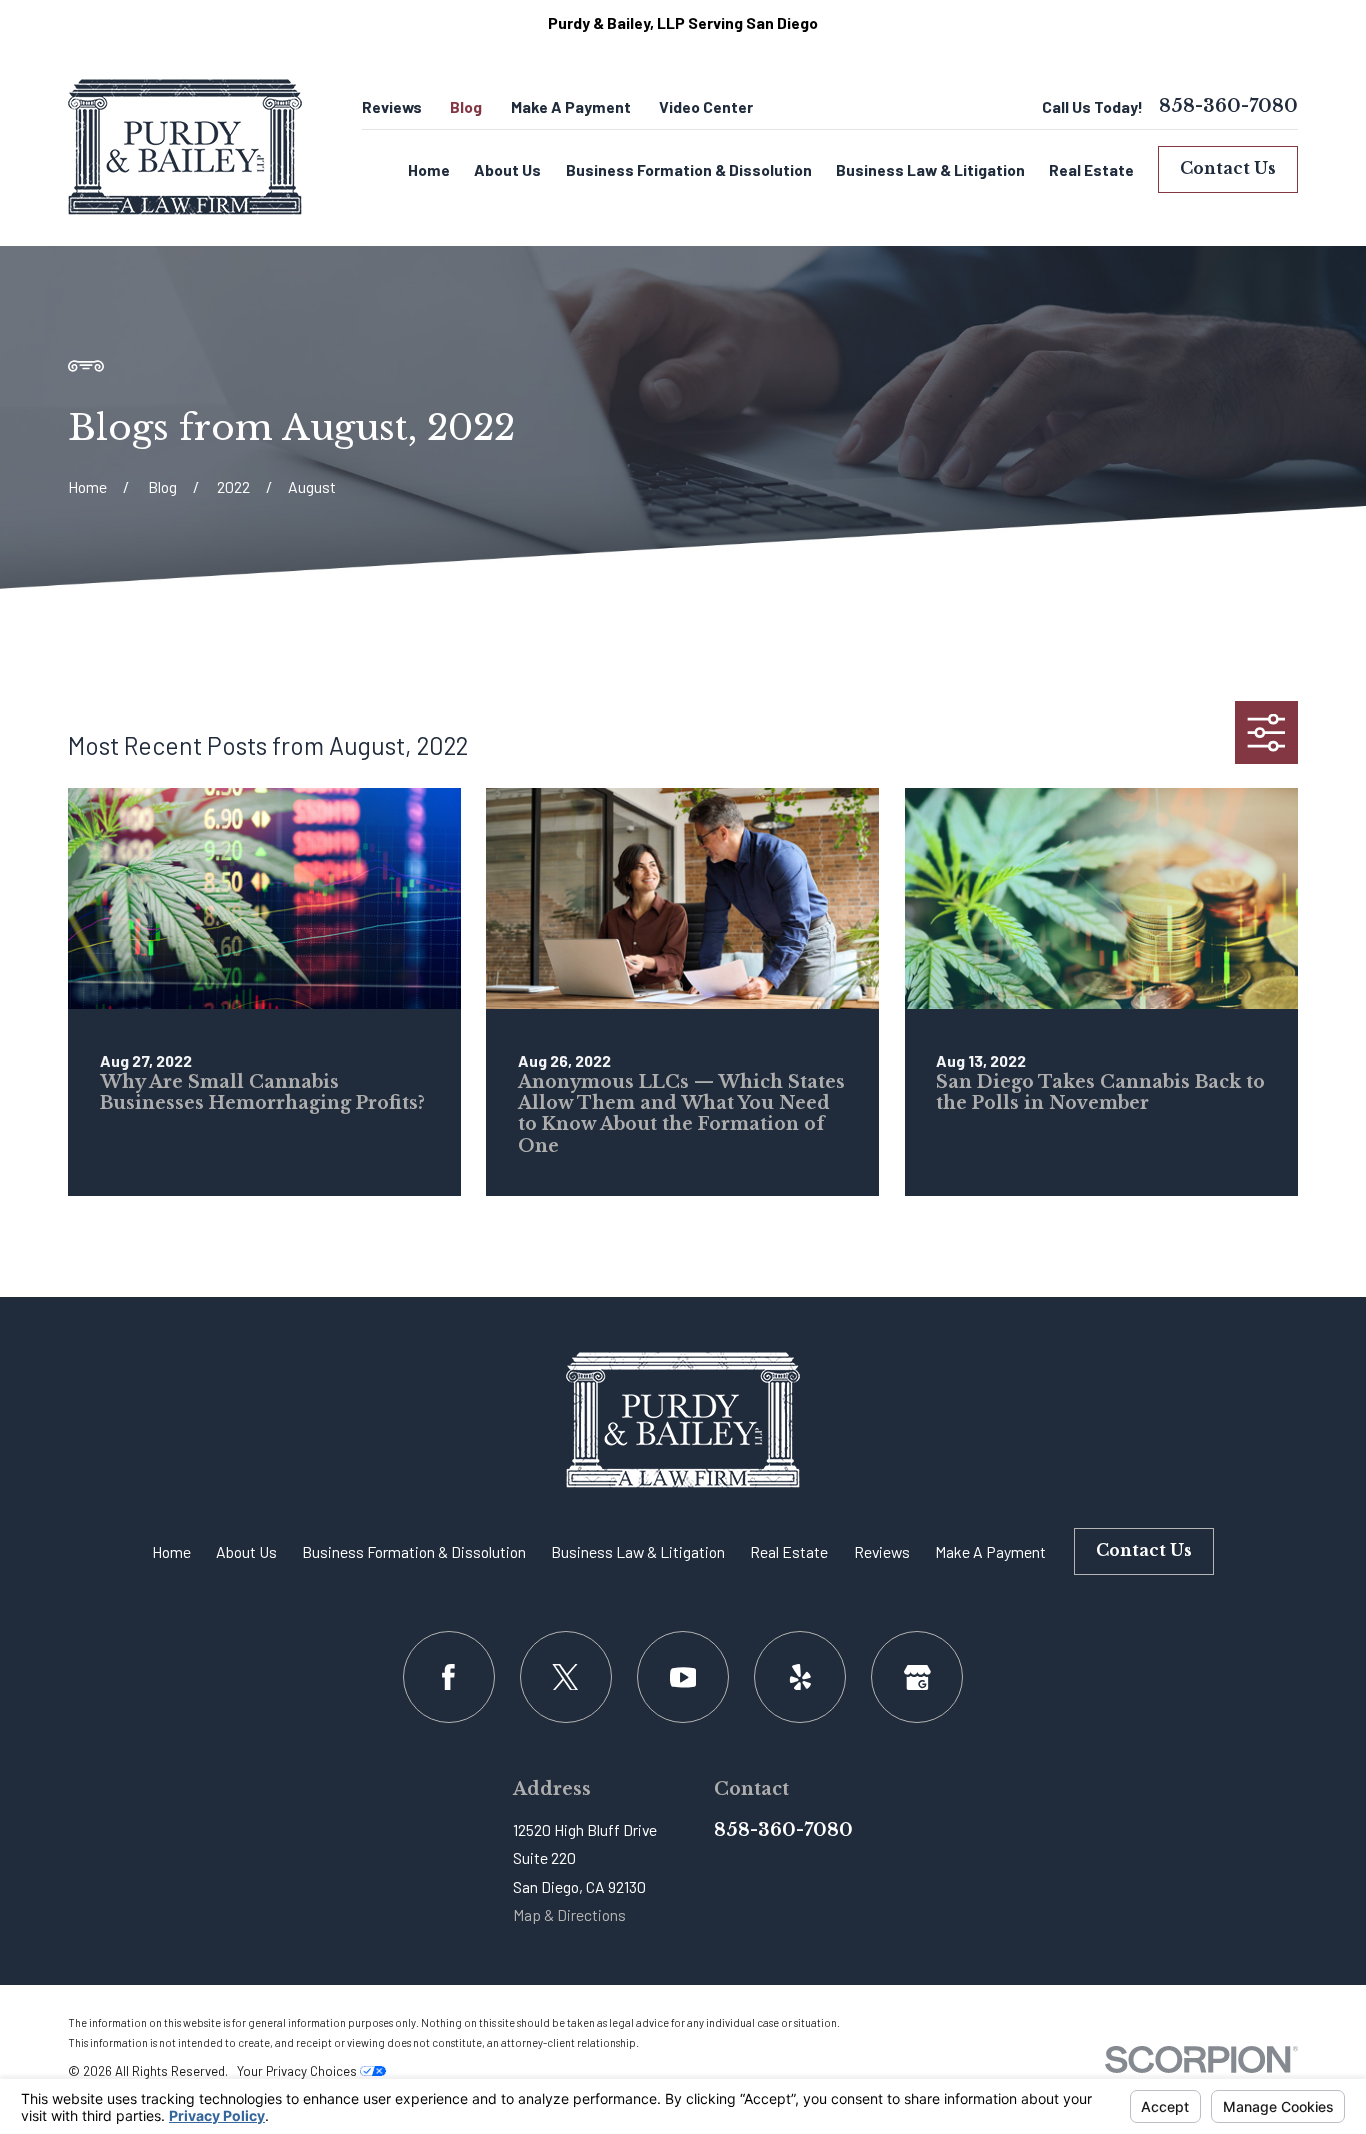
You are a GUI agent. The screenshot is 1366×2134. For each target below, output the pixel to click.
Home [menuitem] (429, 169)
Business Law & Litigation (638, 1551)
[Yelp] (800, 1677)
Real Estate (789, 1551)
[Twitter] (566, 1677)
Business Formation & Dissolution (414, 1551)
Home (171, 1551)
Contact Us (1228, 168)
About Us (246, 1551)
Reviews (392, 106)
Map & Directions (569, 1914)
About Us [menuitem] (507, 169)
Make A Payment (571, 106)
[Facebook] (449, 1677)
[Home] (185, 147)
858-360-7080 (1228, 107)
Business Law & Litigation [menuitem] (930, 169)
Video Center (706, 106)
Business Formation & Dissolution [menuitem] (689, 169)
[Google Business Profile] (917, 1677)
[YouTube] (683, 1677)
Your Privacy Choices (298, 2071)
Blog (466, 106)
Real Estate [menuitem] (1091, 169)
